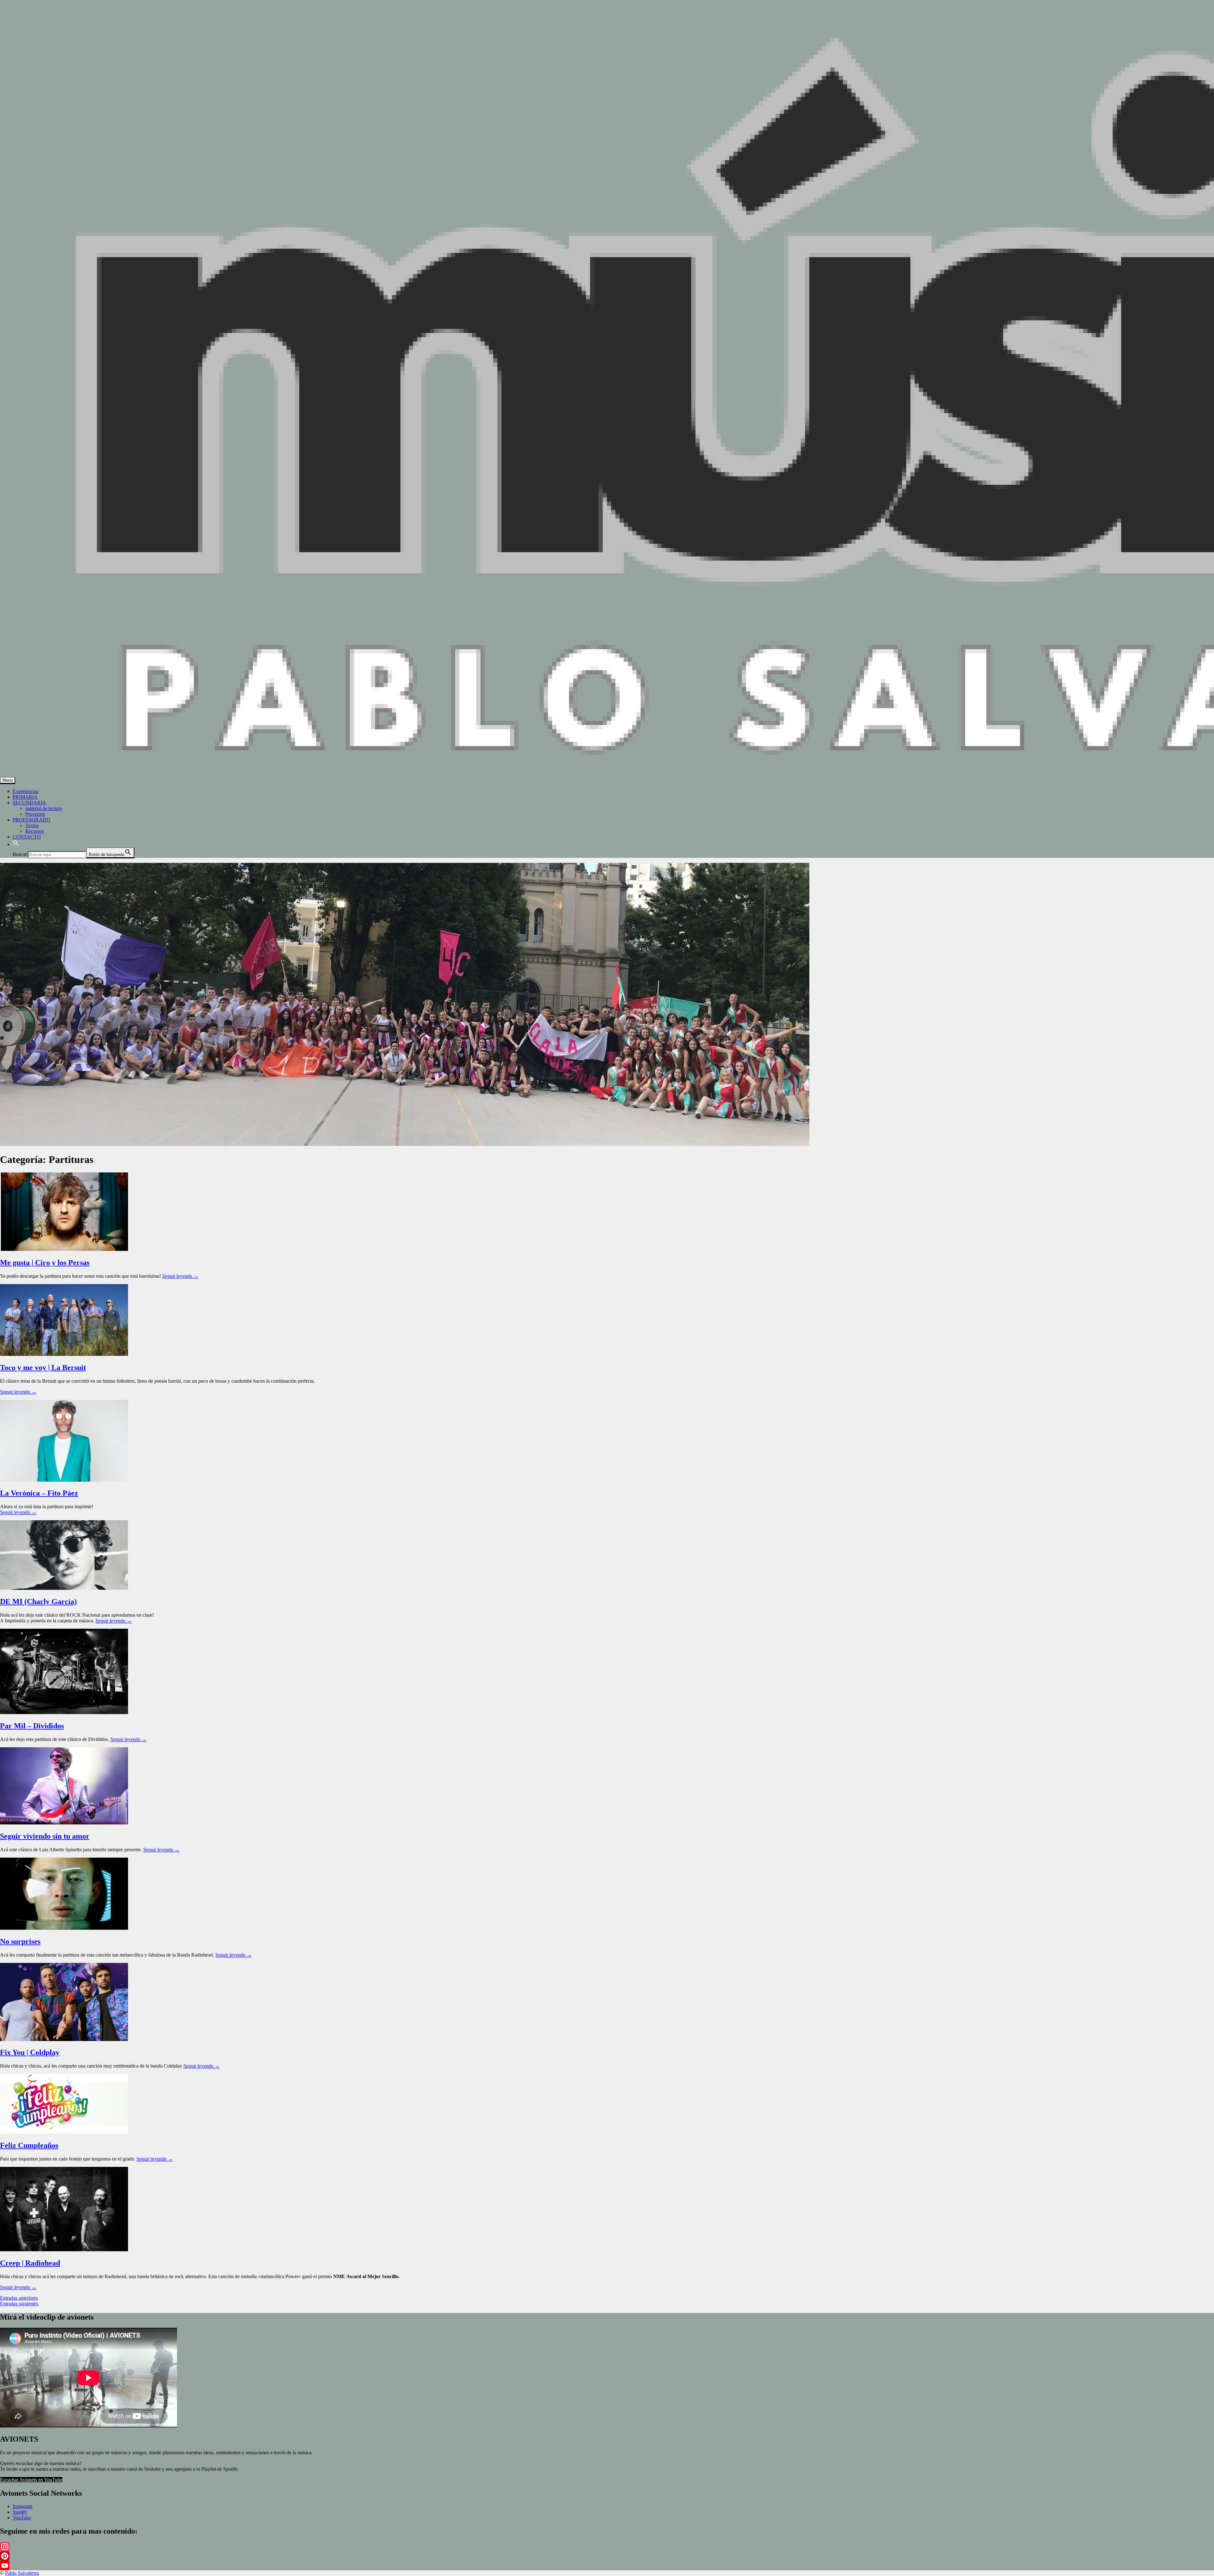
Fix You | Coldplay (30, 2052)
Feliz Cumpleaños (29, 2145)
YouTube (22, 2518)
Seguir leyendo (180, 1276)
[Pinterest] (607, 2556)
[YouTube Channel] (607, 2566)
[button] (16, 844)
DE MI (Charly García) (38, 1602)
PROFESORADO (31, 820)
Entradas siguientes (19, 2304)
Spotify (20, 2512)
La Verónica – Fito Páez (39, 1493)
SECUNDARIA (29, 803)
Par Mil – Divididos (32, 1726)
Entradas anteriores (19, 2298)
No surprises (20, 1941)
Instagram (22, 2506)
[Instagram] (607, 2547)
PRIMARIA (25, 797)
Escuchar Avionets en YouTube (31, 2480)
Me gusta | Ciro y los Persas (45, 1263)
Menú (8, 780)
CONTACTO (27, 837)
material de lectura (43, 808)
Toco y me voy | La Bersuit (43, 1368)
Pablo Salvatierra (22, 2573)
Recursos (34, 831)
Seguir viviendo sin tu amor (45, 1836)
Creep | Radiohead (30, 2263)
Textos (32, 825)
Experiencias (25, 791)
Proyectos (35, 814)
